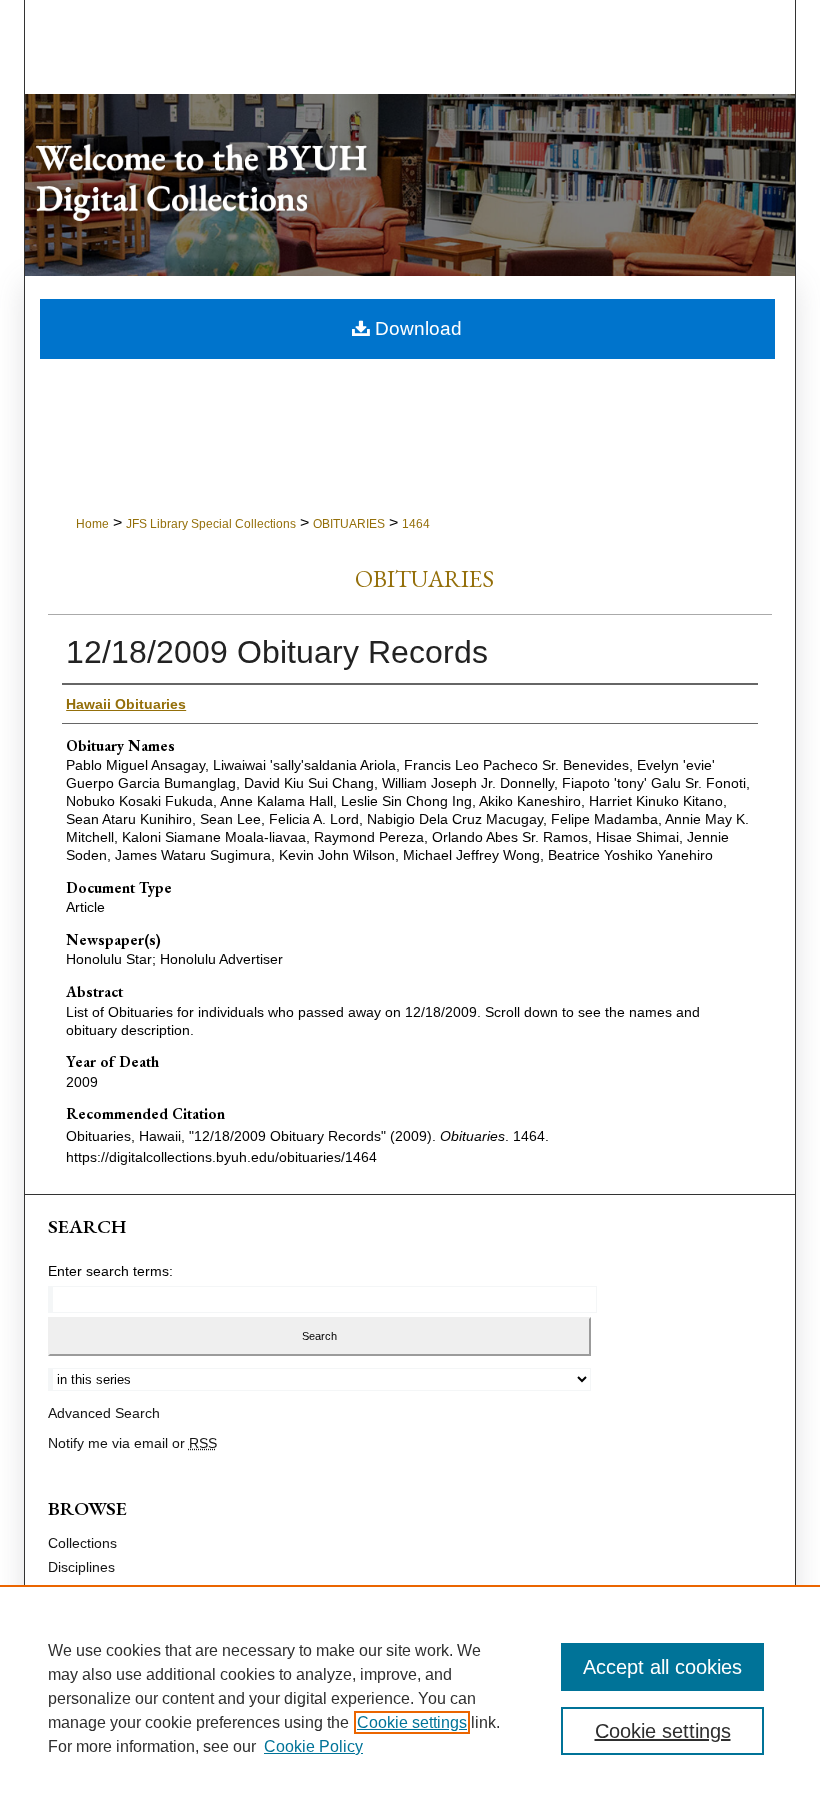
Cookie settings (412, 1722)
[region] (410, 1698)
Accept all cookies (662, 1667)
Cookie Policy (313, 1746)
